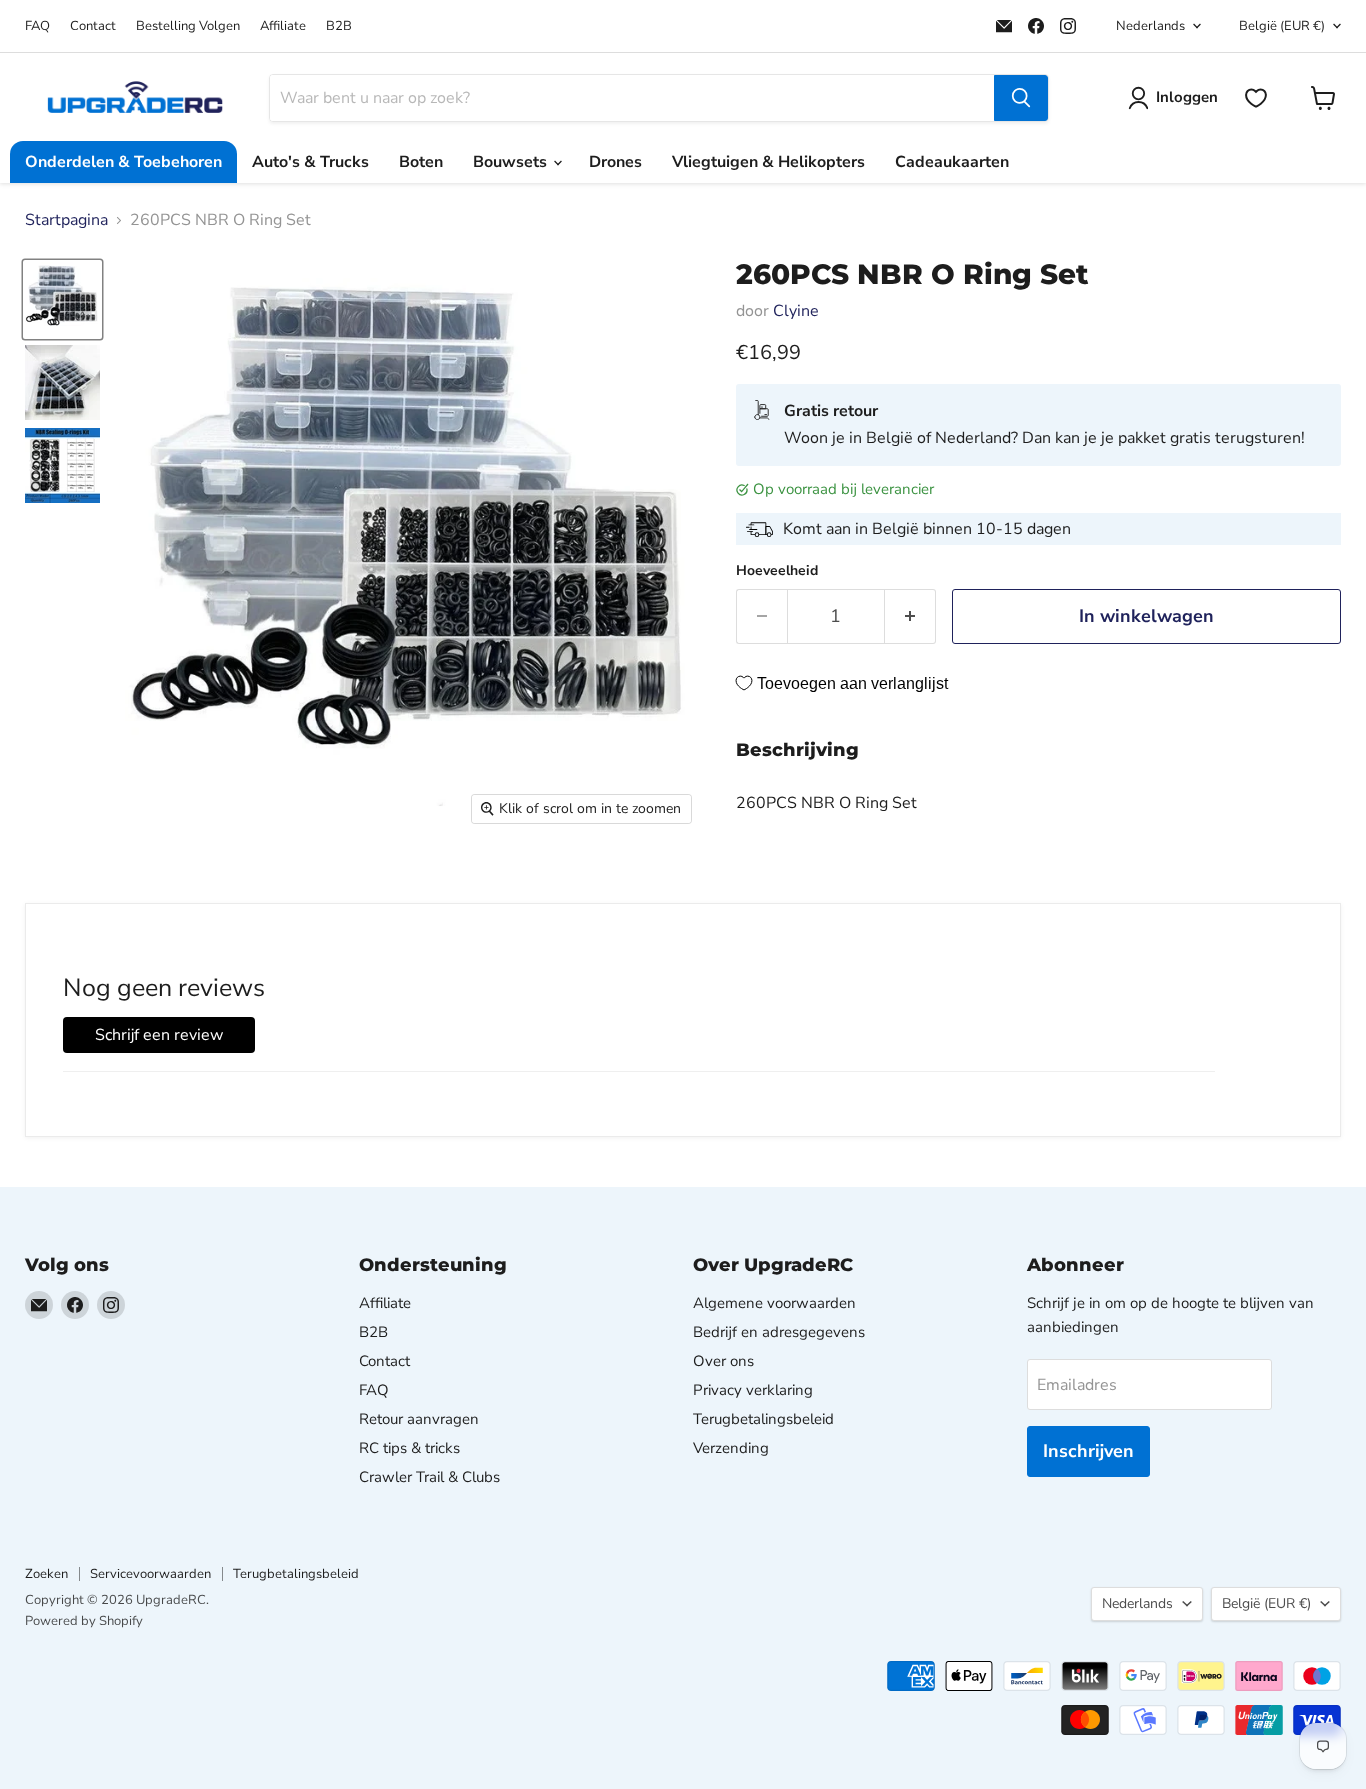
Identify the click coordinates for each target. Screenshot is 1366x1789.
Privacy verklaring (753, 1390)
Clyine (796, 311)
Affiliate (283, 26)
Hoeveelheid (777, 571)
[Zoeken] (1021, 98)
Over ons (723, 1361)
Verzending (731, 1448)
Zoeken (46, 1574)
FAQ (37, 26)
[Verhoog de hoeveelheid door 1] (910, 616)
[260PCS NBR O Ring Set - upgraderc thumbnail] (62, 299)
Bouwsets (512, 162)
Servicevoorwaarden (150, 1574)
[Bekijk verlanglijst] (1256, 98)
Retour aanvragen (419, 1419)
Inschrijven (1088, 1451)
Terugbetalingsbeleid (763, 1419)
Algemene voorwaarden (774, 1303)
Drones (615, 162)
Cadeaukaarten (952, 162)
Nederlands (1150, 26)
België (1282, 26)
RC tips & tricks (409, 1448)
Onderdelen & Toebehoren (123, 162)
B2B (339, 26)
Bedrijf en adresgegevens (779, 1332)
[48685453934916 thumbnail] (62, 465)
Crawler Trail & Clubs (429, 1477)
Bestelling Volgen (188, 26)
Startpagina (66, 220)
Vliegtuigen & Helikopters (768, 162)
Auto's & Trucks (310, 162)
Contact (93, 26)
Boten (421, 162)
